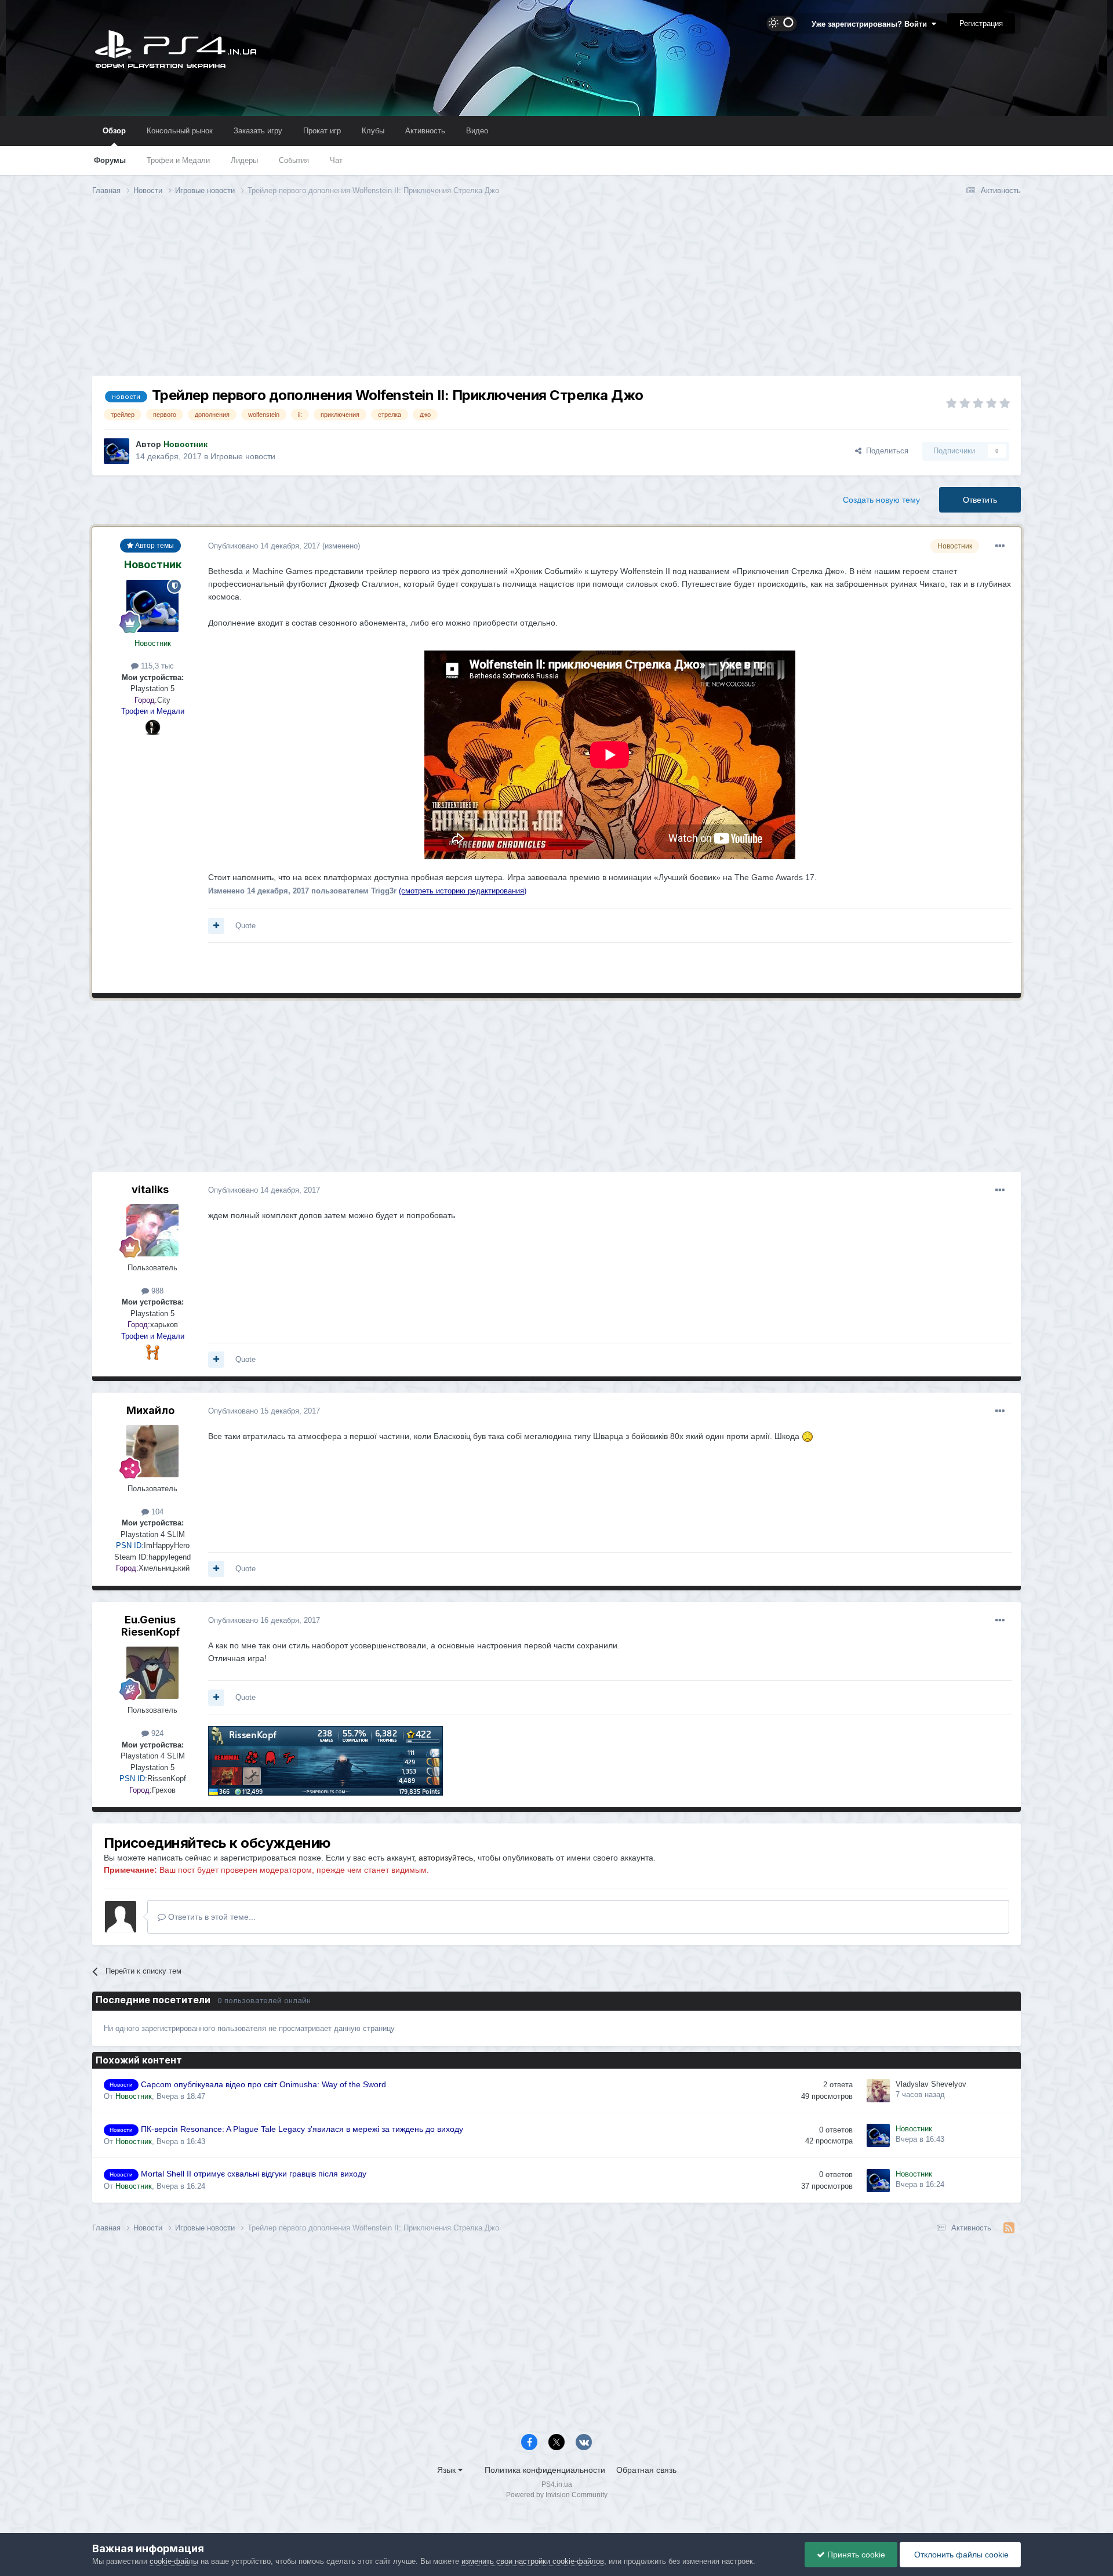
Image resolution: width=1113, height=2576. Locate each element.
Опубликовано (264, 546)
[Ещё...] (1000, 546)
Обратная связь (646, 2470)
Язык (448, 2470)
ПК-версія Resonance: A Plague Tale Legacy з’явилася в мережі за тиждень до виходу (302, 2129)
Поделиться (885, 451)
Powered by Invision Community (557, 2495)
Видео (477, 131)
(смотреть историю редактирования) (463, 891)
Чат (336, 160)
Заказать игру (258, 131)
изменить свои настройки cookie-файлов (533, 2561)
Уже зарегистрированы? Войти (872, 24)
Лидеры (244, 160)
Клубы (373, 131)
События (294, 160)
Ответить (980, 500)
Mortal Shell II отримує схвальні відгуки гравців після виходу (254, 2174)
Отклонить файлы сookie (960, 2555)
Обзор (114, 131)
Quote (245, 926)
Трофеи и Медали (178, 160)
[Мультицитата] (216, 926)
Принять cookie (855, 2555)
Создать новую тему (881, 500)
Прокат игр (322, 131)
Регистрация (981, 23)
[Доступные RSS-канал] (1009, 2228)
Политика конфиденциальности (545, 2470)
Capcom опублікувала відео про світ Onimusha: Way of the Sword (263, 2085)
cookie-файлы (174, 2561)
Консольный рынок (180, 131)
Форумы (110, 160)
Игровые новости (243, 456)
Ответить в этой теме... (211, 1917)
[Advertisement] (556, 295)
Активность (425, 131)
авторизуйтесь (446, 1858)
